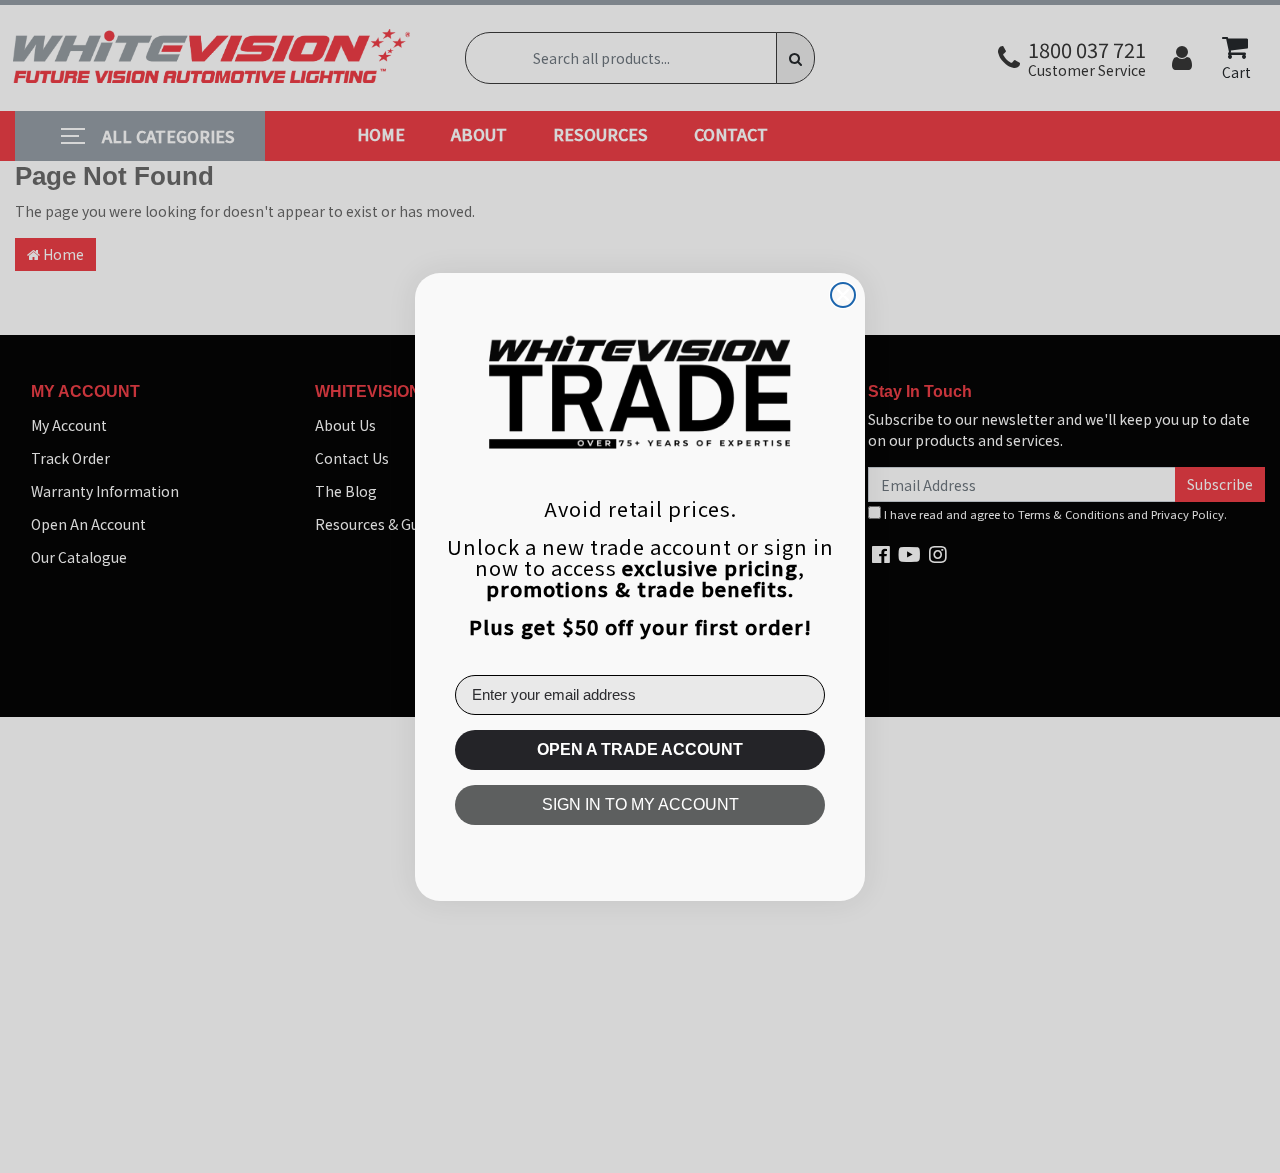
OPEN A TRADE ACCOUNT (640, 749)
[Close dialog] (843, 295)
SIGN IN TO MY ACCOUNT (640, 804)
